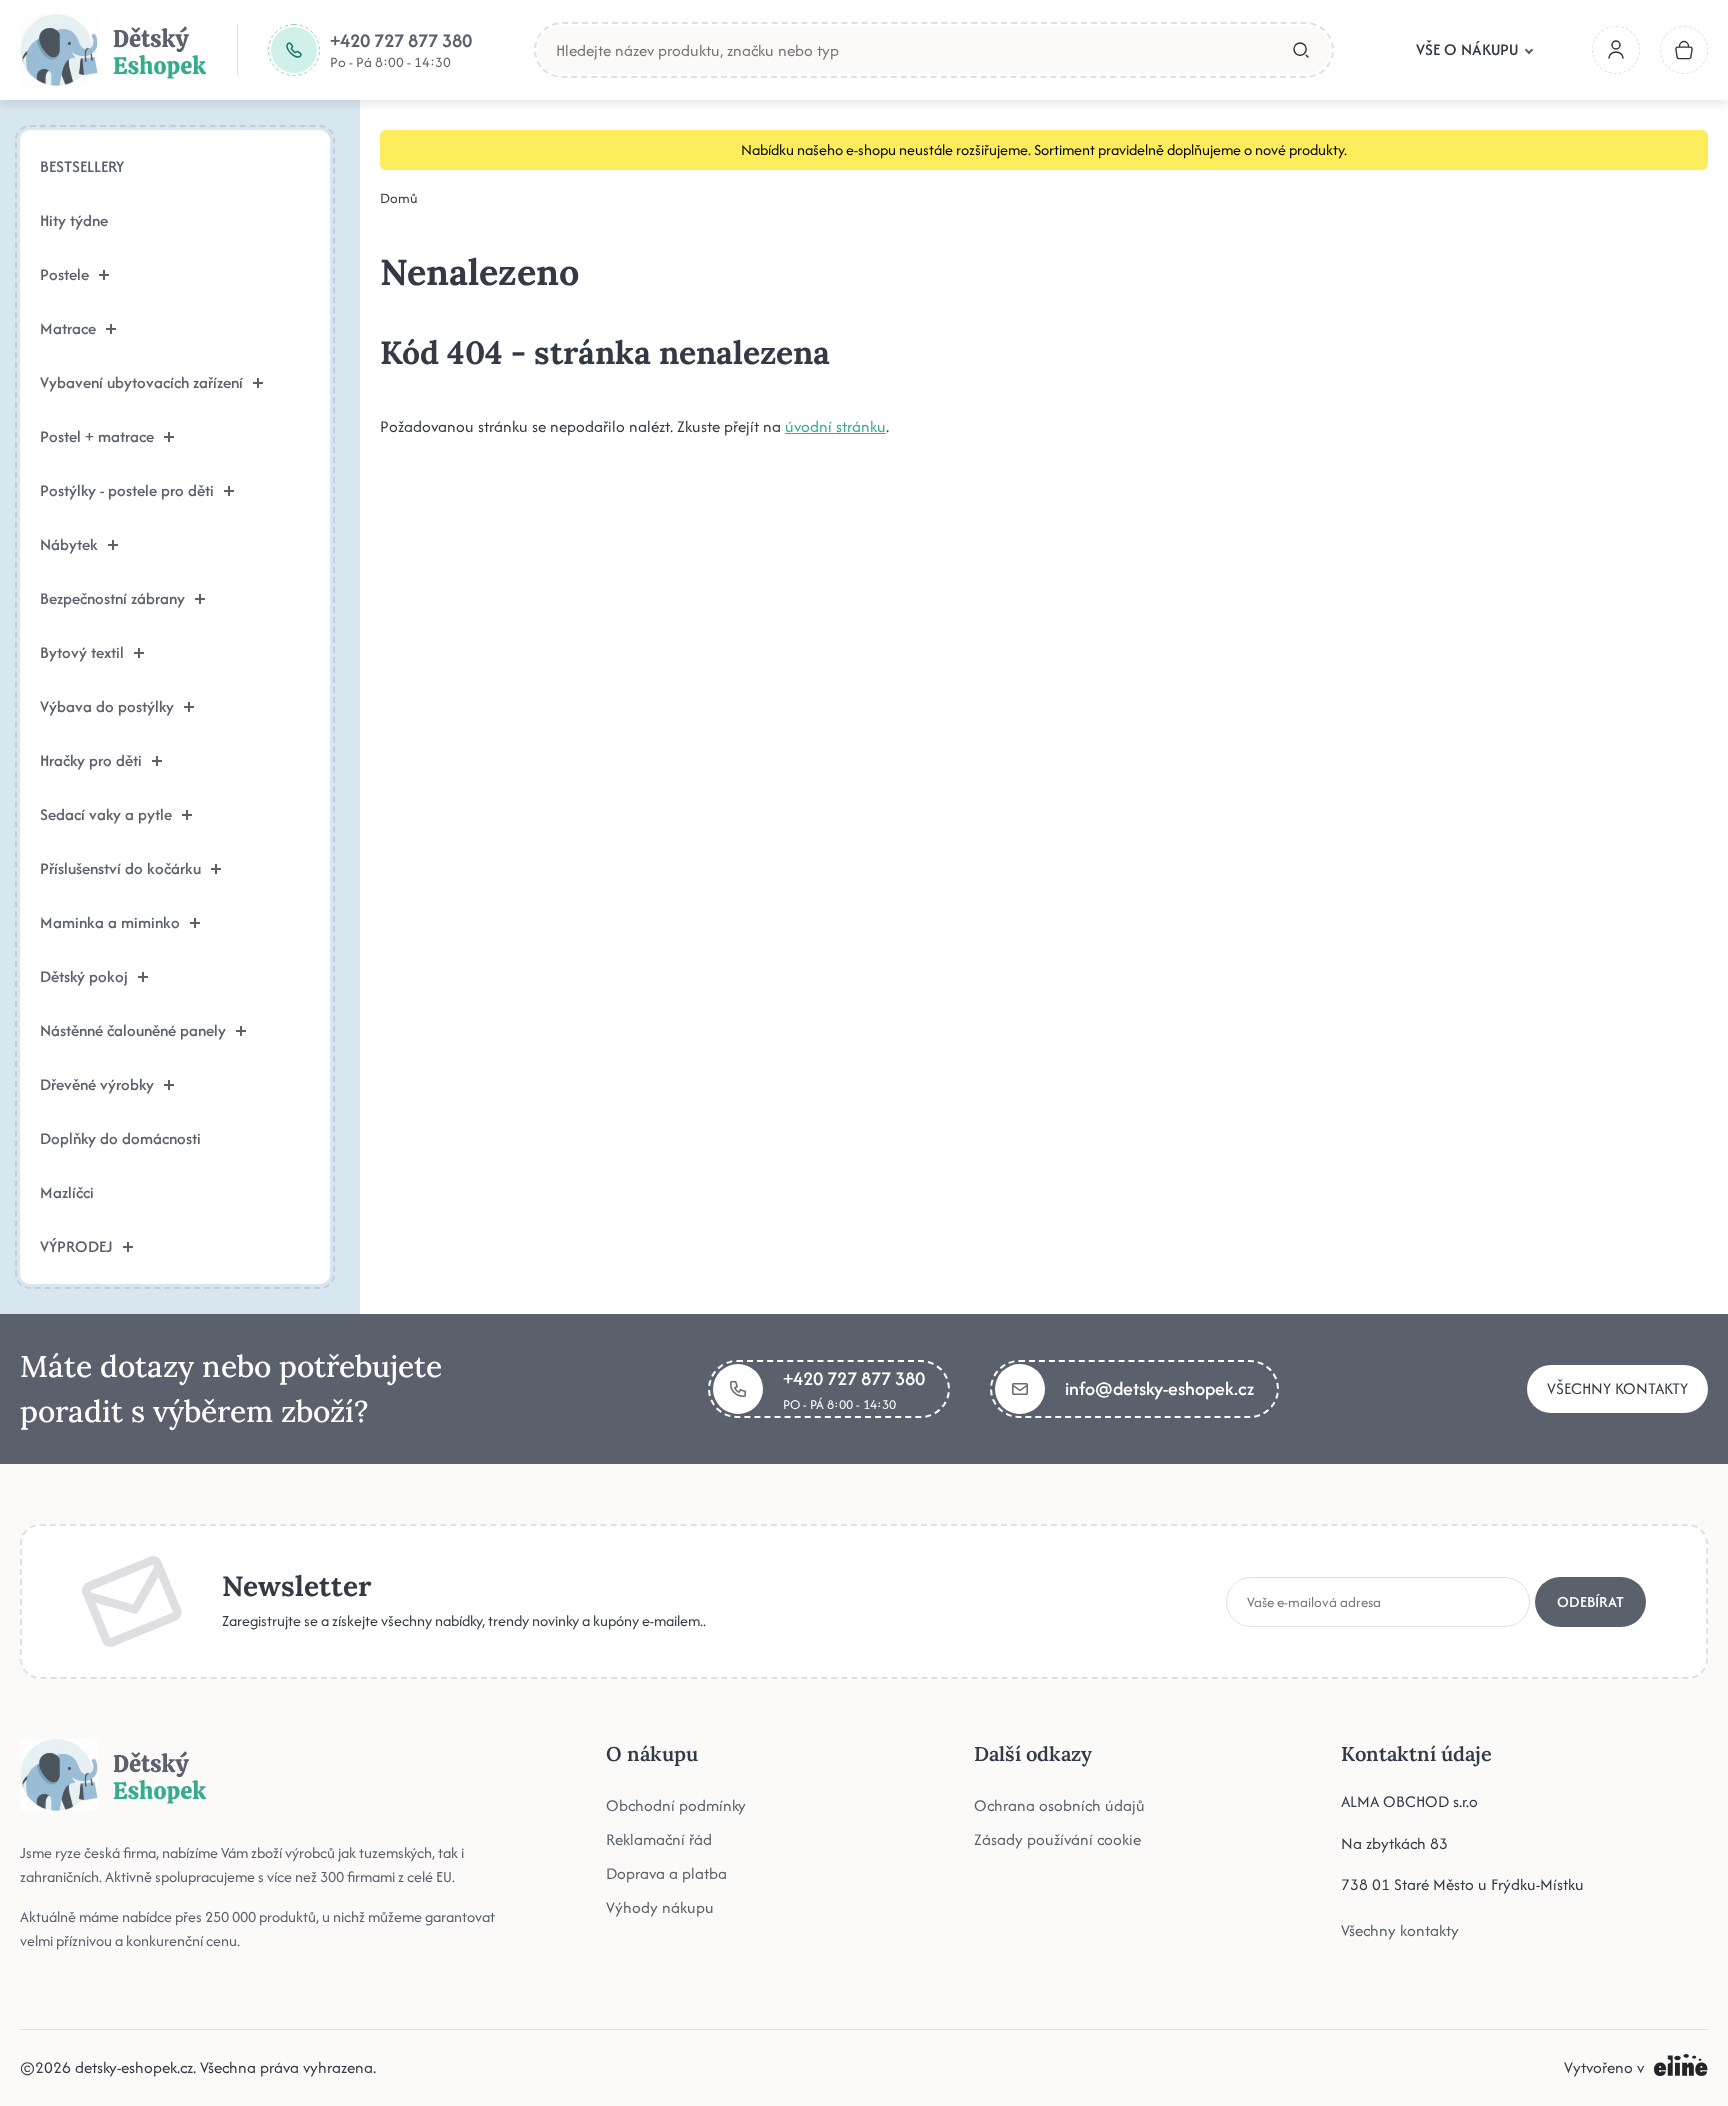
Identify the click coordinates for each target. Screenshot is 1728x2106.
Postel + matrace (97, 436)
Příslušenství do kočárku (120, 868)
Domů (399, 198)
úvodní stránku (835, 426)
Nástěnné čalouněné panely (133, 1030)
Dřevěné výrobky (97, 1084)
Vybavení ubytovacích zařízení (141, 382)
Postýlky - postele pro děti (127, 490)
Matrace (68, 328)
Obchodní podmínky (676, 1805)
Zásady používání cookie (1057, 1839)
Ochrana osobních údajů (1059, 1805)
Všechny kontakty (1617, 1388)
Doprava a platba (666, 1873)
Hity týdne (74, 220)
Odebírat (1590, 1601)
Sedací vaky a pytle (106, 814)
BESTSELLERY (82, 166)
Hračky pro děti (91, 760)
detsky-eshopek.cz (134, 2067)
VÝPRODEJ (76, 1246)
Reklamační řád (659, 1839)
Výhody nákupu (660, 1907)
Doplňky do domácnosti (120, 1138)
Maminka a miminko (110, 922)
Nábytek (69, 544)
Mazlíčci (67, 1192)
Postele (64, 274)
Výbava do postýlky (107, 706)
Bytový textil (82, 652)
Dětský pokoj (84, 976)
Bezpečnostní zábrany (112, 598)
